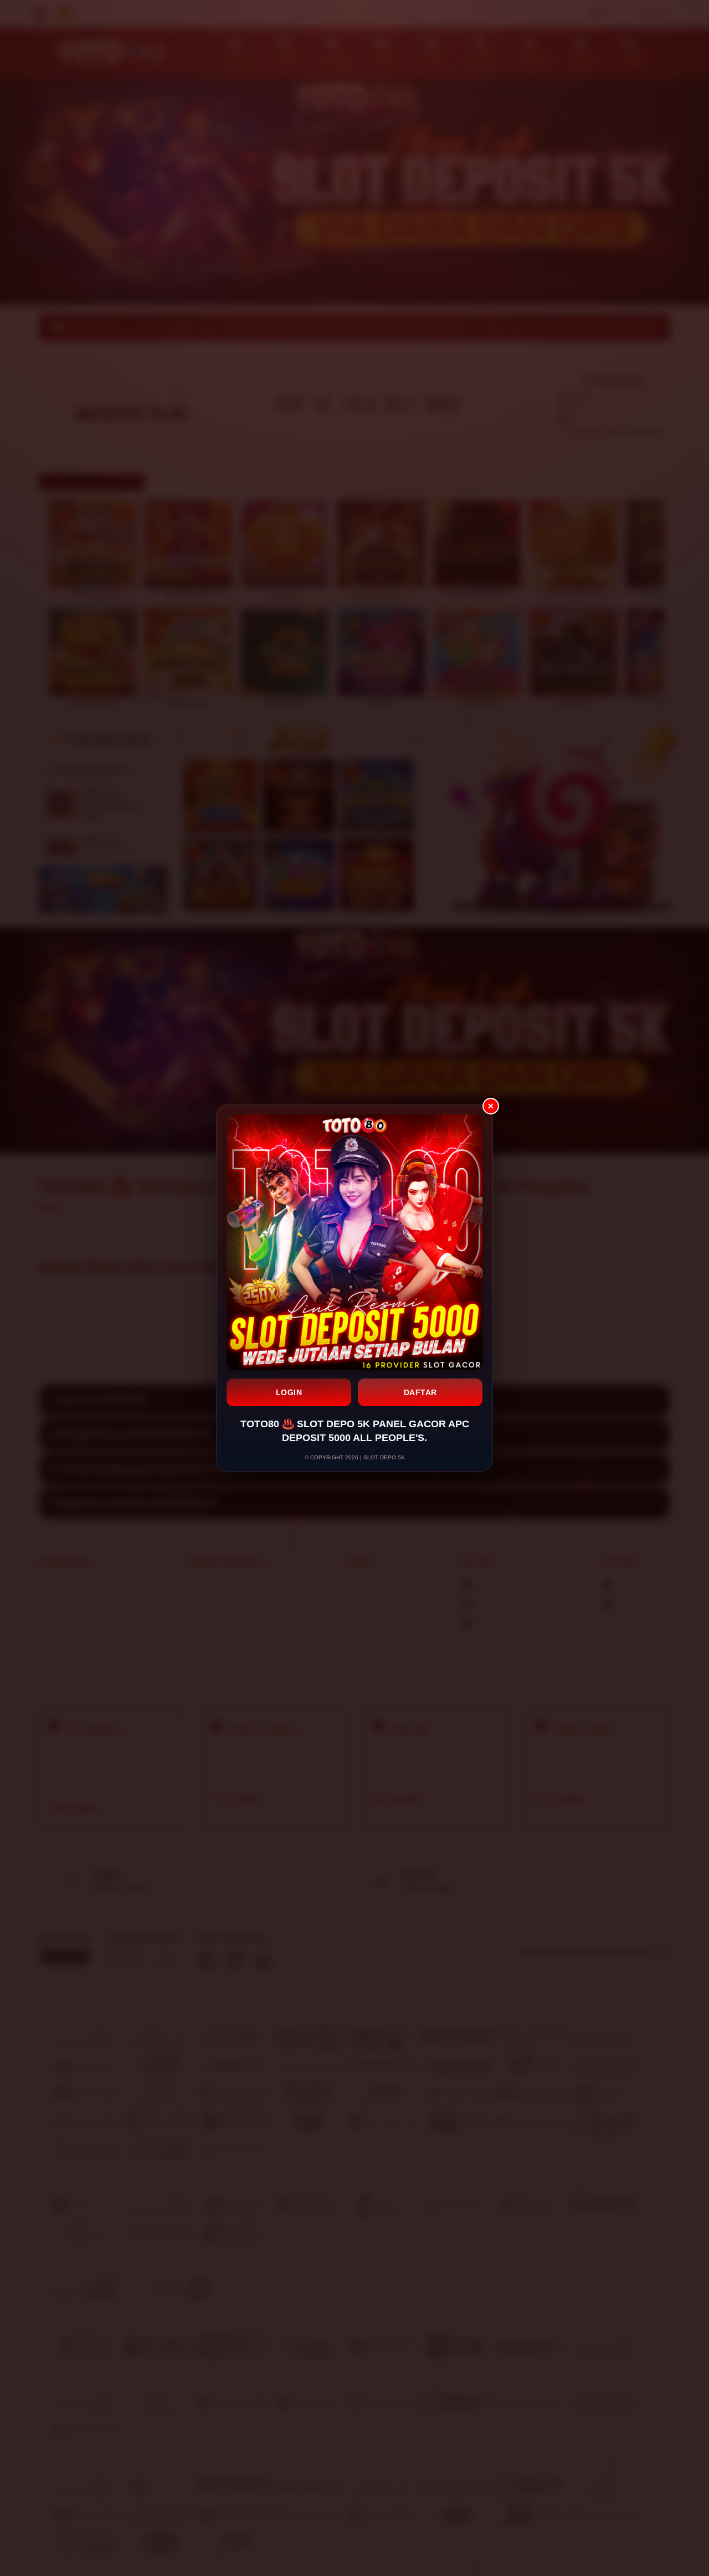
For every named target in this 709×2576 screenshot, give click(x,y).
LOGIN (289, 1392)
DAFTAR (420, 1392)
